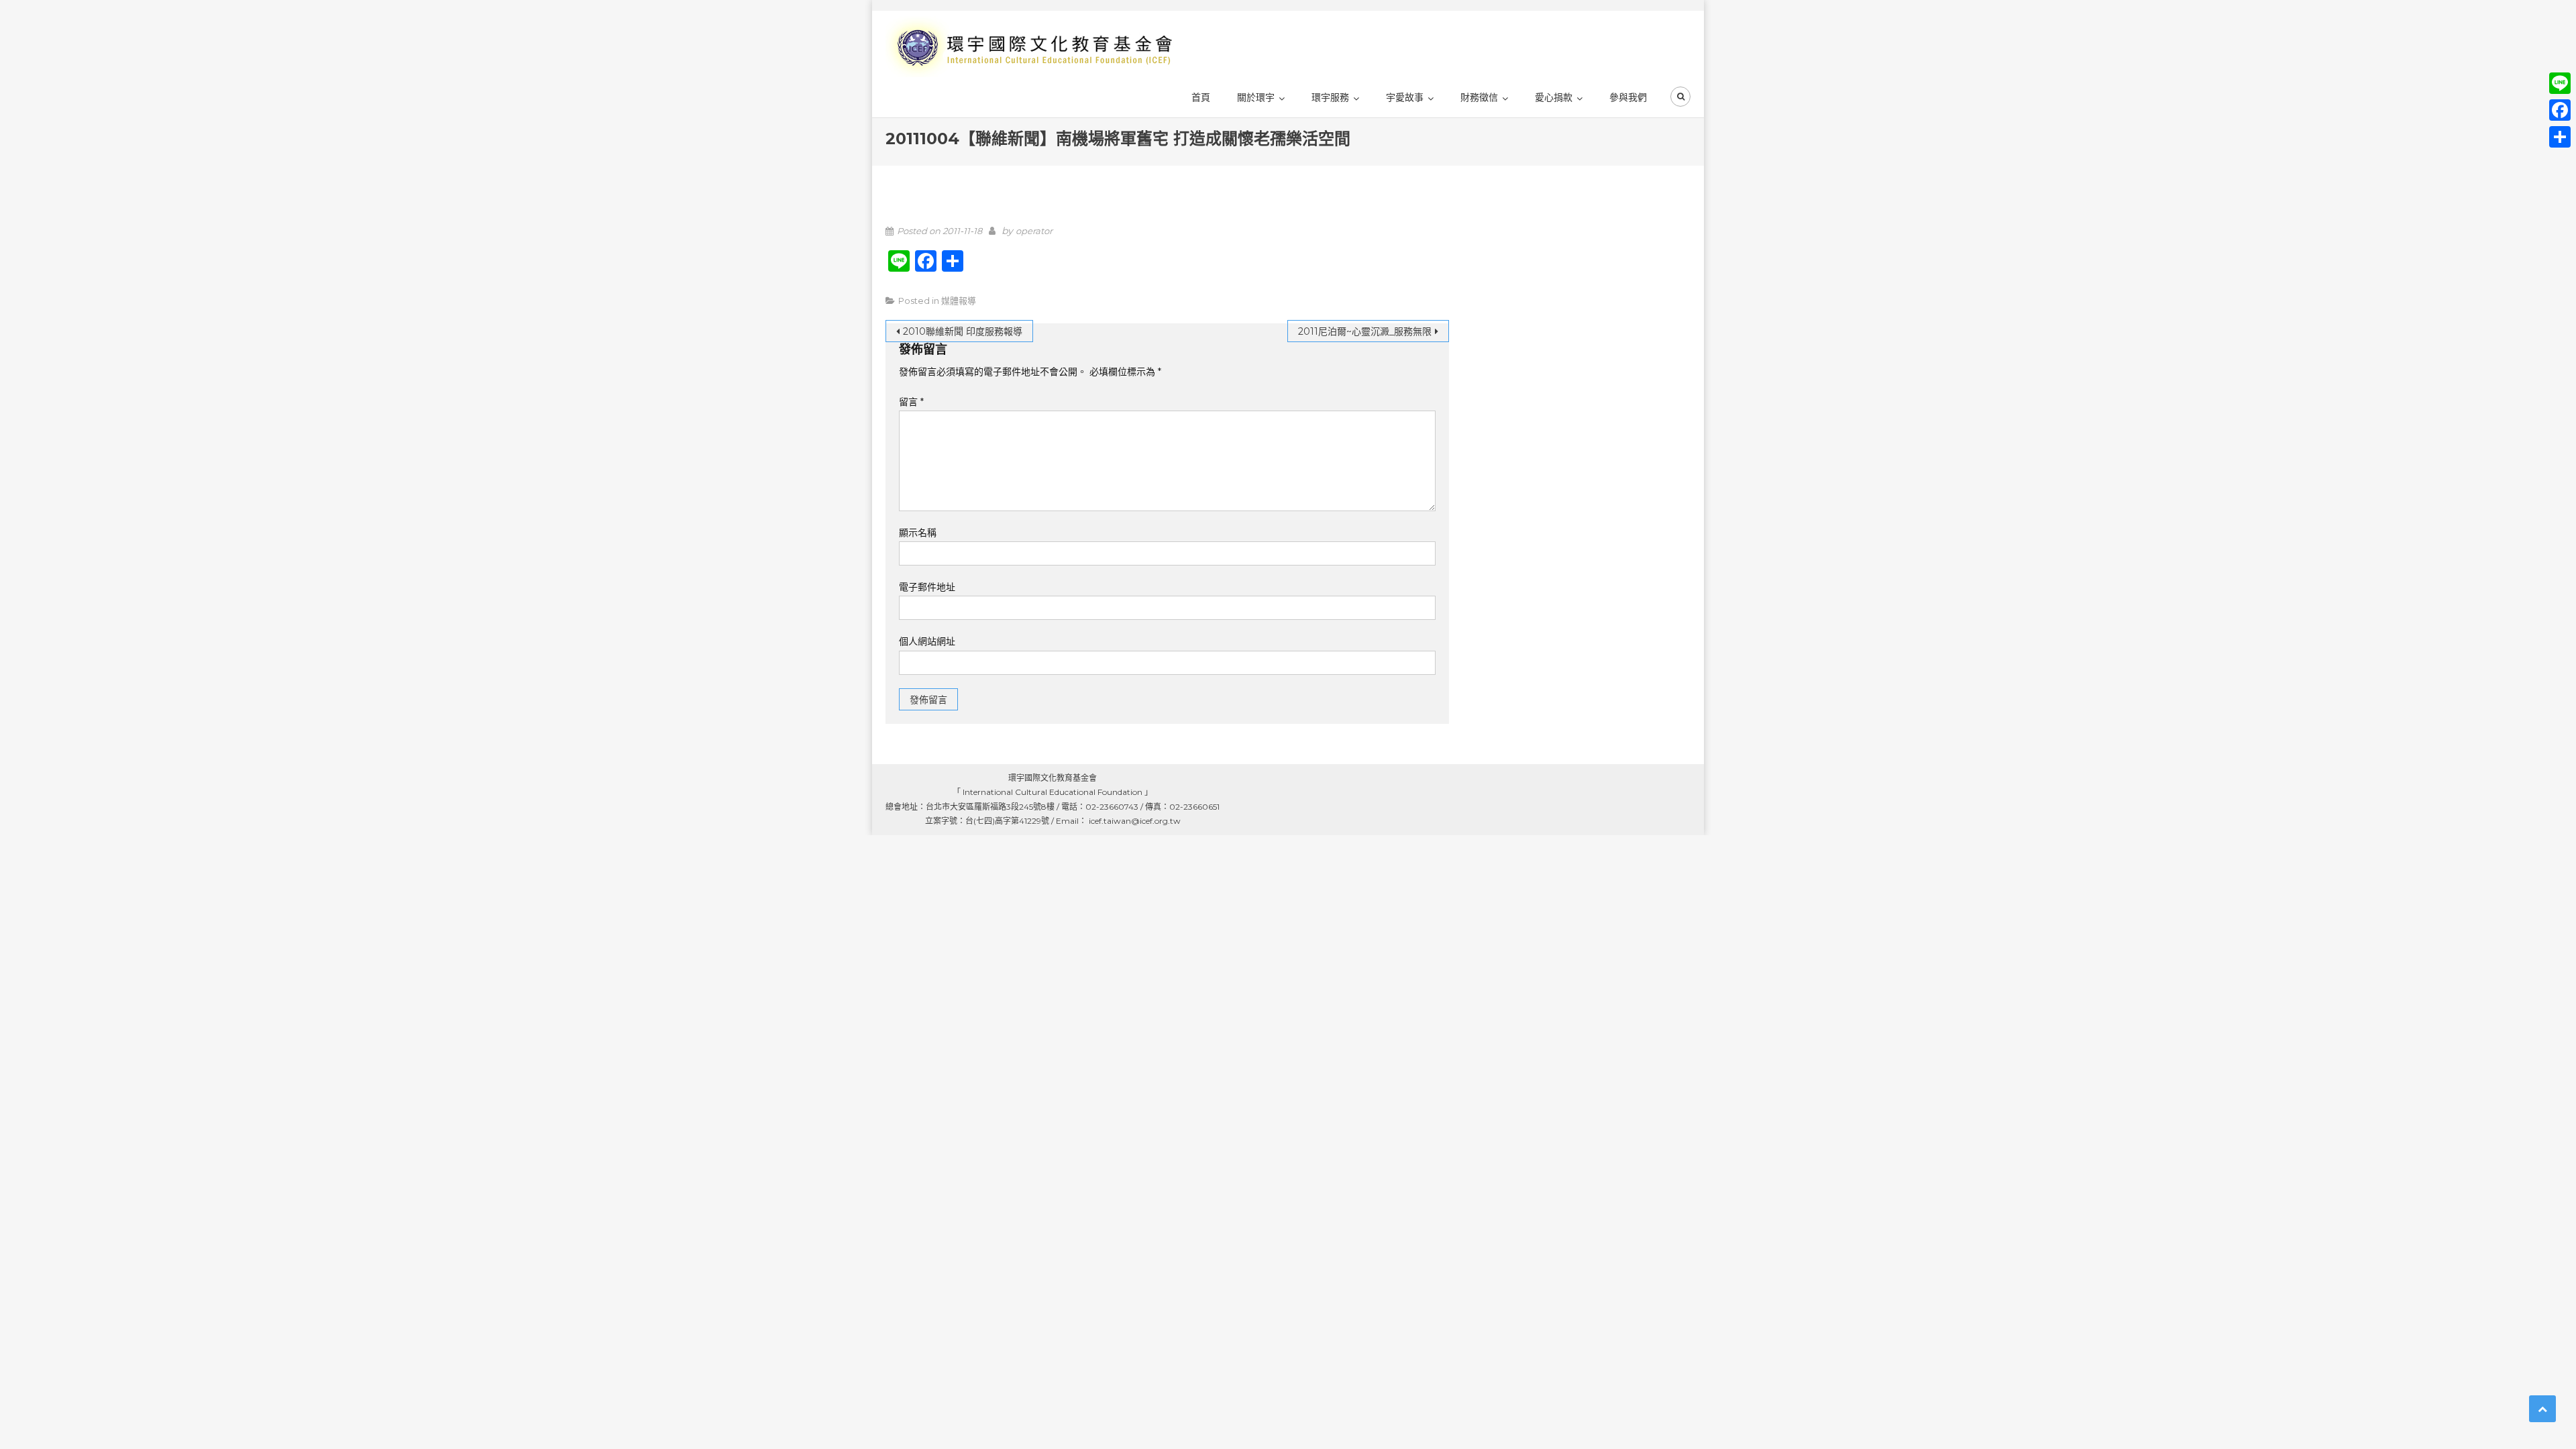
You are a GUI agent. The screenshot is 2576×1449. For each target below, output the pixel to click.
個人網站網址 (927, 641)
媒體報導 (959, 301)
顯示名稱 (918, 533)
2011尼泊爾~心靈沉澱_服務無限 (1365, 331)
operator (1034, 231)
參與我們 (1628, 97)
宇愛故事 (1405, 97)
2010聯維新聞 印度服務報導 (963, 331)
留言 (911, 402)
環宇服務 (1330, 97)
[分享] (2560, 137)
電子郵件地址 (927, 587)
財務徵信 (1479, 97)
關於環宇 (1256, 97)
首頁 (1201, 97)
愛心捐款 (1554, 97)
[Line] (2560, 83)
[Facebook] (2560, 110)
